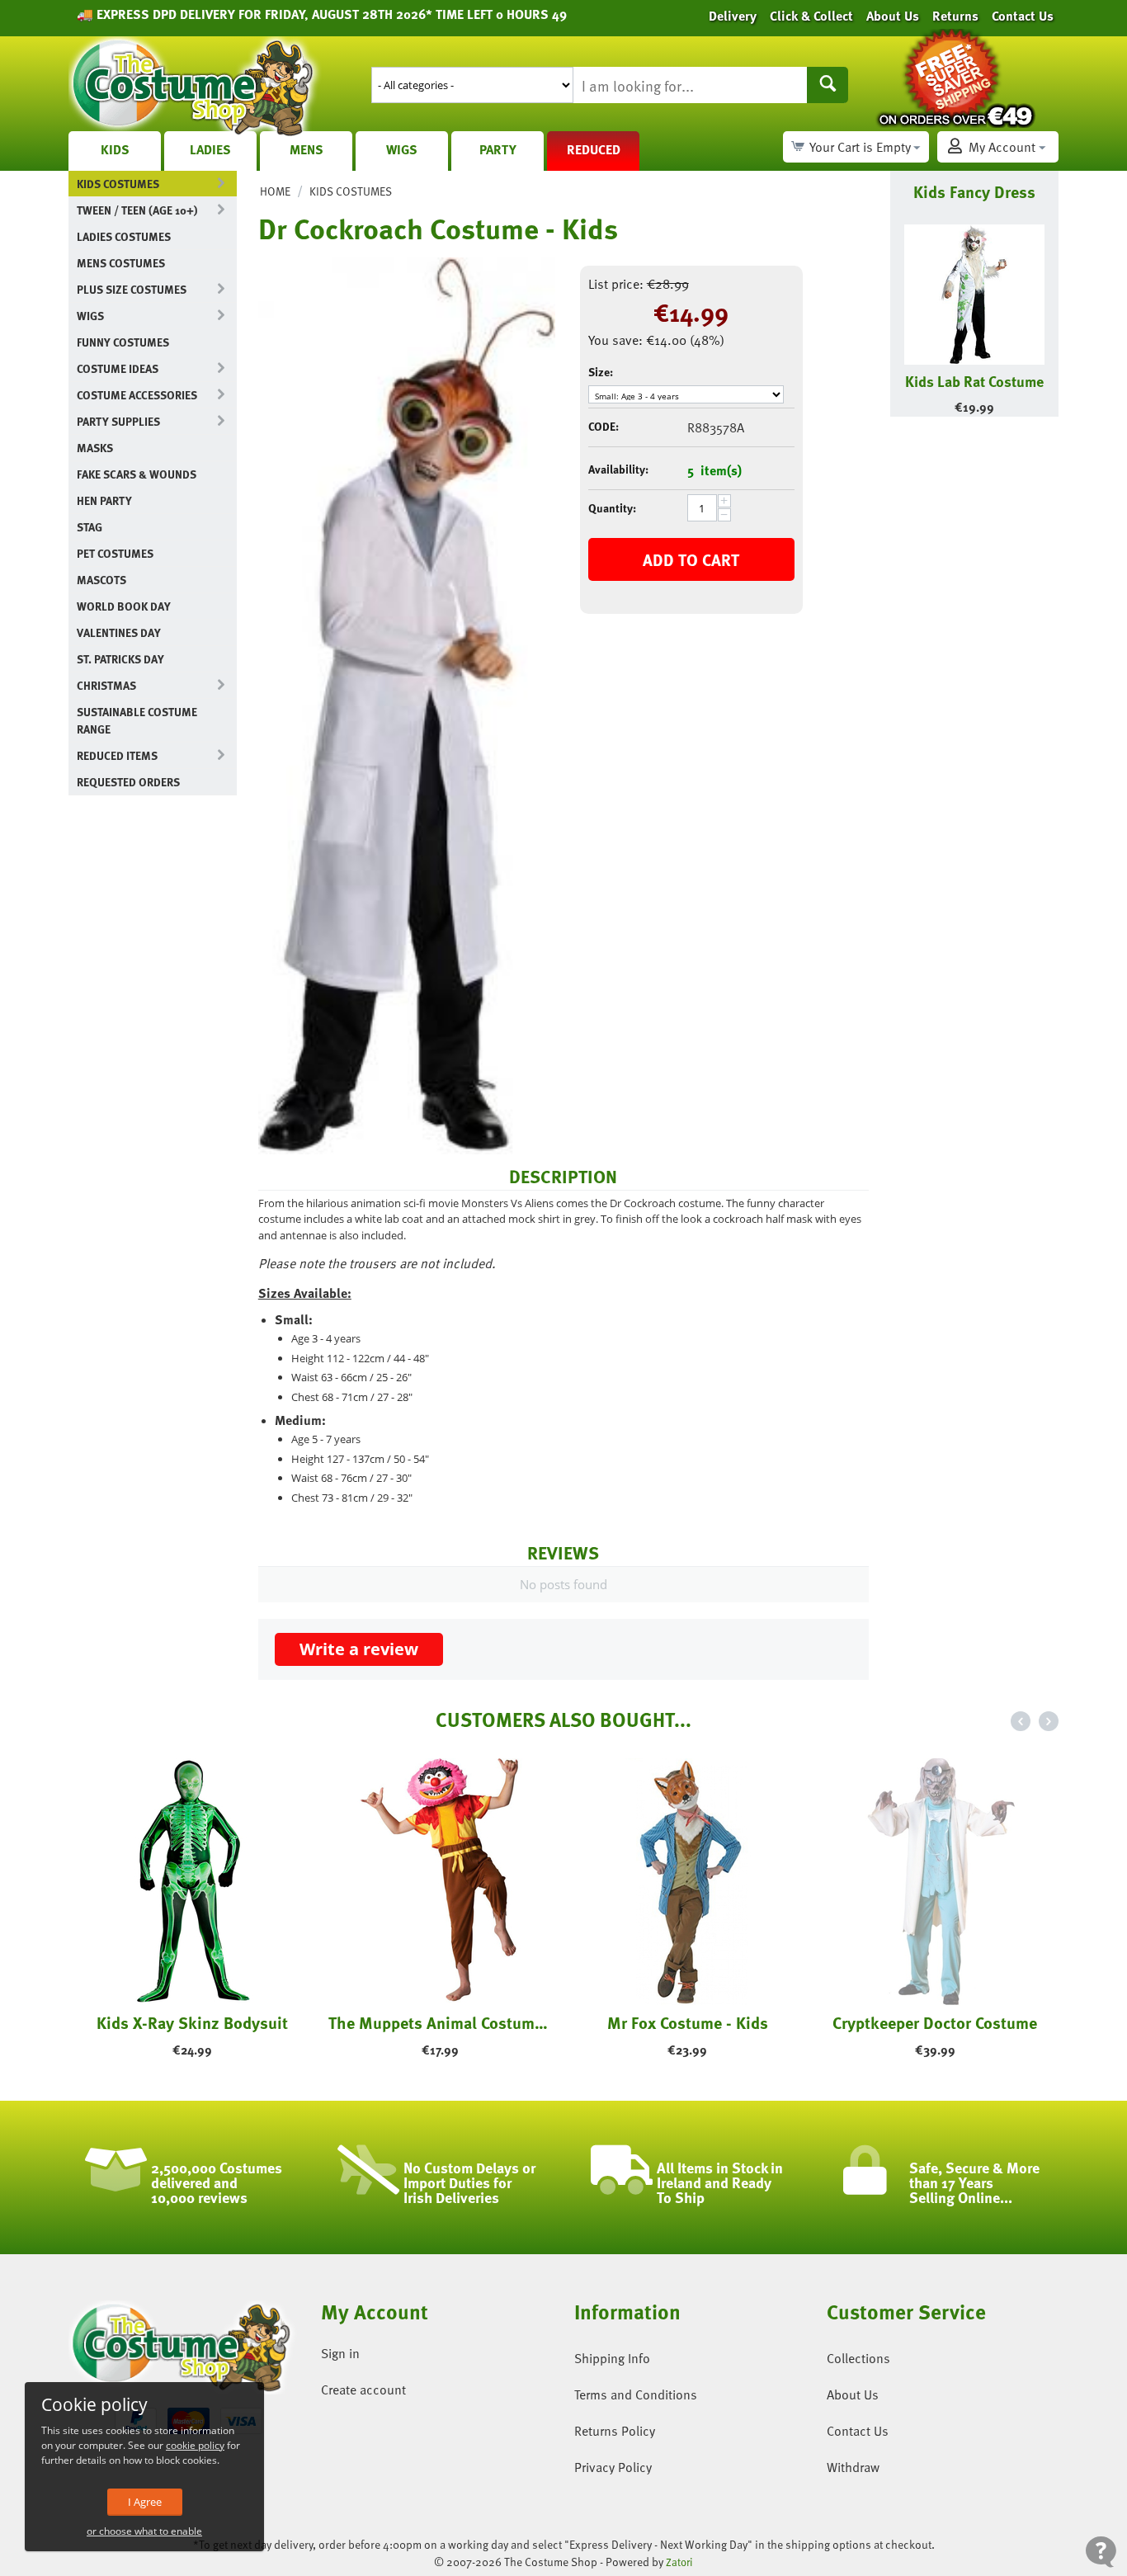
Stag (90, 527)
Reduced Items (117, 755)
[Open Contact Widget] (1101, 2552)
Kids (115, 149)
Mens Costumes (121, 263)
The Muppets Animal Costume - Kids (440, 2022)
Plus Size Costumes (132, 289)
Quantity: (612, 508)
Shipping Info (612, 2358)
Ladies (210, 149)
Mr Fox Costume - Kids (688, 2022)
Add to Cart (691, 559)
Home (275, 191)
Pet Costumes (115, 553)
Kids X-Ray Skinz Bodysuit (192, 2022)
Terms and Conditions (636, 2394)
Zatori (679, 2562)
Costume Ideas (118, 368)
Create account (363, 2390)
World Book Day (124, 606)
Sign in (340, 2353)
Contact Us (858, 2431)
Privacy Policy (613, 2467)
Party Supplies (118, 421)
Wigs (402, 149)
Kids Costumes (118, 184)
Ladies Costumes (124, 236)
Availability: (618, 469)
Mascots (101, 580)
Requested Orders (128, 782)
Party (498, 149)
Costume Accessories (137, 395)
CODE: (604, 426)
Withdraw (853, 2467)
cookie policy (195, 2445)
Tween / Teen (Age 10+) (137, 210)
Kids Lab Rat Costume (974, 381)
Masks (95, 448)
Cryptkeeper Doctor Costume (935, 2022)
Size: (601, 372)
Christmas (106, 685)
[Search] (828, 85)
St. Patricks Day (120, 659)
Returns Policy (615, 2431)
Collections (858, 2358)
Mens (307, 149)
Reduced (594, 149)
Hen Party (104, 500)
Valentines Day (119, 632)
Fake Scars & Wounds (137, 474)
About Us (853, 2394)
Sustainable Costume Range (137, 720)
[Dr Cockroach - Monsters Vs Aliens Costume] (407, 706)
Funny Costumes (123, 342)
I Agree (145, 2502)
